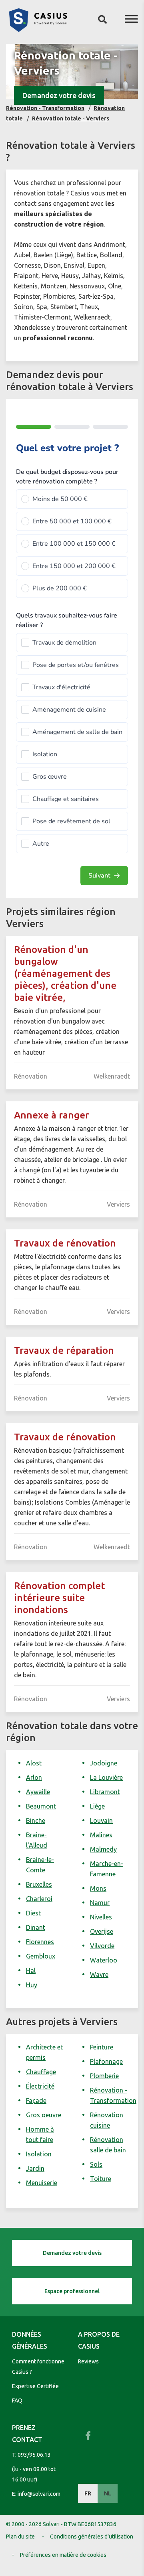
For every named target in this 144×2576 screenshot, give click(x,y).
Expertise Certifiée (35, 2386)
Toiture (101, 2179)
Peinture (102, 2047)
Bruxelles (39, 1884)
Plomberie (104, 2076)
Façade (36, 2101)
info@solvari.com (39, 2494)
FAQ (17, 2400)
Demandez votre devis (59, 95)
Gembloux (41, 1956)
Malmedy (103, 1849)
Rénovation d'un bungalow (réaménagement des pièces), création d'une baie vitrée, (65, 973)
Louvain (101, 1821)
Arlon (34, 1777)
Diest (33, 1913)
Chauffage (41, 2072)
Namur (100, 1903)
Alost (34, 1763)
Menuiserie (42, 2183)
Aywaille (38, 1792)
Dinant (36, 1927)
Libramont (105, 1792)
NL (108, 2493)
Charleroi (39, 1899)
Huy (32, 1985)
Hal (31, 1970)
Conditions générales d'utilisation (92, 2537)
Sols (96, 2164)
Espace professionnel (72, 2291)
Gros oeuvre (44, 2115)
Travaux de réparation (64, 1350)
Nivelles (101, 1917)
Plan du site (20, 2537)
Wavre (99, 1974)
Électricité (40, 2086)
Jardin (35, 2168)
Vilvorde (102, 1946)
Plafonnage (106, 2061)
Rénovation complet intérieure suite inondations (59, 1598)
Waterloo (104, 1960)
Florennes (40, 1942)
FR (88, 2493)
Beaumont (41, 1806)
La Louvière (106, 1777)
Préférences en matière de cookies (63, 2555)
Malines (101, 1835)
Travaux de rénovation (65, 1243)
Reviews (88, 2361)
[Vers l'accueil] (38, 30)
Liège (97, 1806)
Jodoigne (104, 1763)
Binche (36, 1821)
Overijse (102, 1931)
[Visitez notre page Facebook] (88, 2436)
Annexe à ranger (52, 1115)
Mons (98, 1888)
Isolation (39, 2154)
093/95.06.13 (34, 2455)
